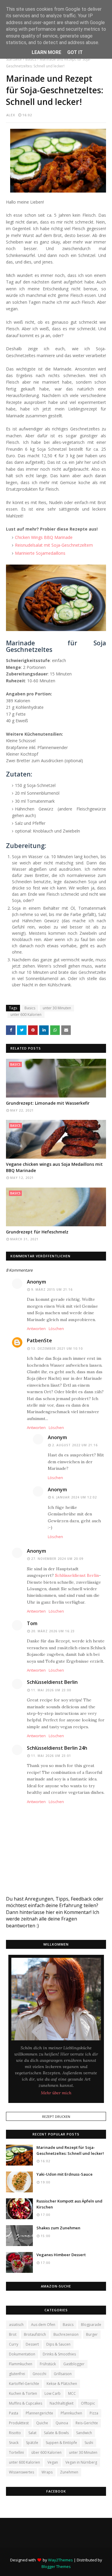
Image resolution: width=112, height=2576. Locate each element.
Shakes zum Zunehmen (58, 2228)
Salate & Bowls (56, 2433)
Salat (32, 2433)
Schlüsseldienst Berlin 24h (57, 1748)
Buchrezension (66, 2334)
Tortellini (16, 2452)
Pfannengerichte (39, 2413)
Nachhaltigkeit (62, 2403)
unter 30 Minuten (57, 1008)
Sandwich (84, 2433)
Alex (11, 115)
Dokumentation (22, 2354)
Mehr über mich (56, 2093)
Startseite (14, 59)
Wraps (47, 2472)
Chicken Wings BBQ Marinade (44, 537)
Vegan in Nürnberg (81, 2462)
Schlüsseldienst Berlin (77, 1575)
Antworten (36, 1329)
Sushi (89, 2443)
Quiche (42, 2423)
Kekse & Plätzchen (62, 2384)
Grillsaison (63, 2374)
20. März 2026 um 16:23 (53, 1631)
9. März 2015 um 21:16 (52, 1289)
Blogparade (91, 2325)
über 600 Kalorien (46, 2452)
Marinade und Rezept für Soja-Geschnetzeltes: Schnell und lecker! (70, 2150)
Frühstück (48, 2364)
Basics (31, 59)
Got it (75, 52)
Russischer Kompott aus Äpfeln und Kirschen (69, 2204)
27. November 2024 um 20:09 (57, 1559)
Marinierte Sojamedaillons (40, 553)
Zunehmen (69, 2472)
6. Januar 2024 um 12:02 (74, 1497)
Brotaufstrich (35, 2334)
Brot (13, 2334)
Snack (14, 2443)
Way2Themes (60, 2560)
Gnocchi (39, 2374)
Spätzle (32, 2443)
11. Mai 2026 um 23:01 (51, 1756)
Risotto (15, 2433)
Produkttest (19, 2423)
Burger (92, 2334)
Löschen (56, 1329)
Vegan (53, 2462)
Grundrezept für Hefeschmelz (37, 1232)
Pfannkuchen (71, 2413)
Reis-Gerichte (87, 2423)
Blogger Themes (56, 2566)
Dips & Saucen (58, 2344)
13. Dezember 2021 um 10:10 (57, 1349)
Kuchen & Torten (23, 2393)
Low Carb (53, 2393)
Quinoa (62, 2423)
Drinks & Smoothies (59, 2354)
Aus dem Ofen (43, 2325)
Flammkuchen (21, 2364)
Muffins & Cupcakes (26, 2403)
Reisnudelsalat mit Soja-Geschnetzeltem (54, 545)
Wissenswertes (22, 2472)
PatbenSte (39, 1340)
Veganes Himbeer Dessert (61, 2255)
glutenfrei (17, 2374)
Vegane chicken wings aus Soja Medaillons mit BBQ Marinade (54, 1167)
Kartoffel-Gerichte (24, 2384)
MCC (72, 2393)
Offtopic (88, 2403)
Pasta (14, 2413)
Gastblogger (74, 2364)
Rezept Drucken (56, 2117)
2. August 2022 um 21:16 (75, 1445)
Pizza (94, 2413)
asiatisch (16, 2325)
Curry (14, 2344)
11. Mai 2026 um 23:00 (51, 1690)
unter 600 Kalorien (26, 1015)
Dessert (32, 2344)
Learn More (46, 52)
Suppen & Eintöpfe (61, 2443)
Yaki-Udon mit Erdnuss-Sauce (65, 2174)
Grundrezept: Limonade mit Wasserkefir (48, 1103)
